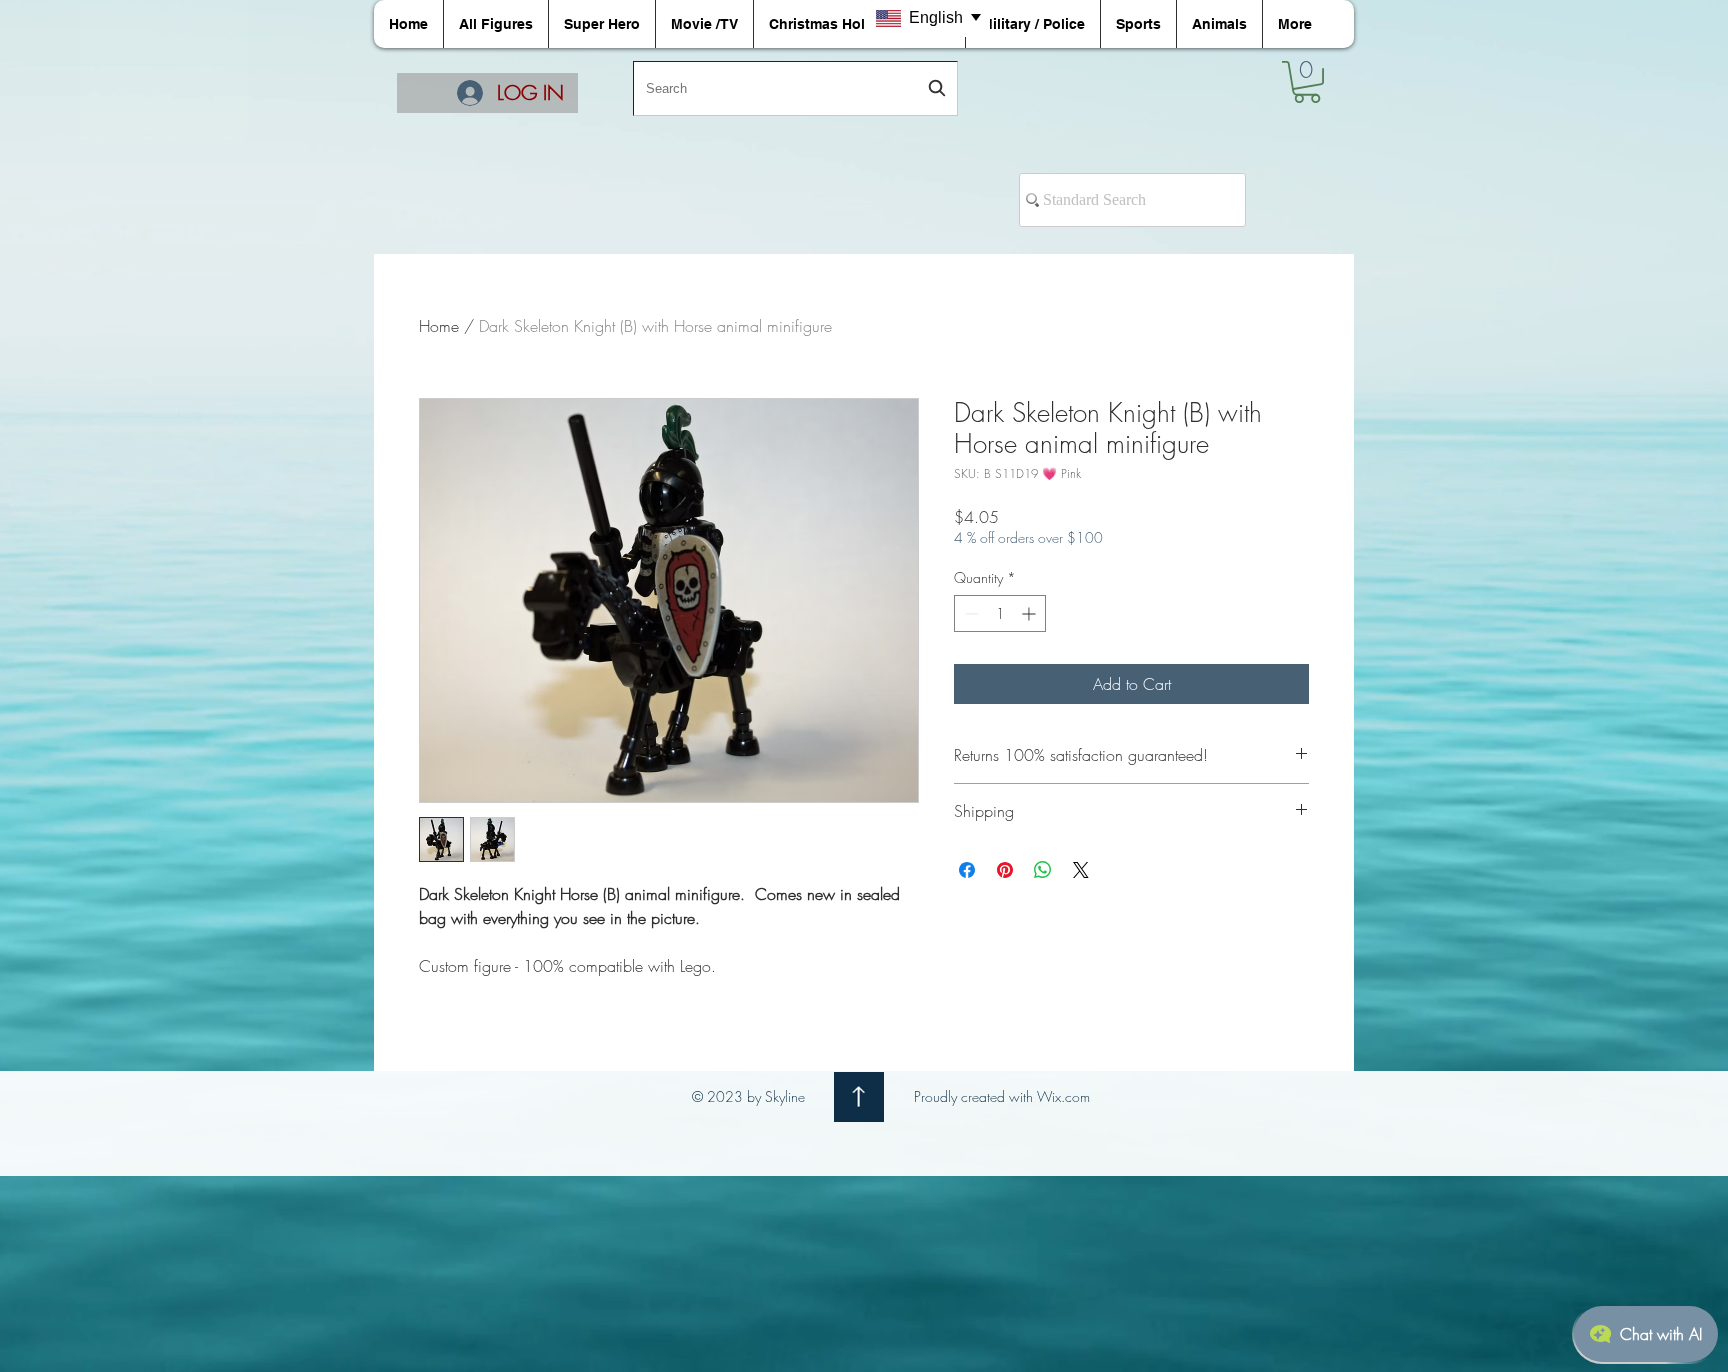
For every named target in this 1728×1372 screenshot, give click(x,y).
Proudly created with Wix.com (1002, 1096)
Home (439, 326)
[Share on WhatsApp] (1043, 870)
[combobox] (795, 88)
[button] (1307, 82)
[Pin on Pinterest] (1005, 870)
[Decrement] (969, 613)
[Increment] (1030, 613)
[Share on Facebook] (967, 870)
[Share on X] (1081, 870)
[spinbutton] (1000, 613)
